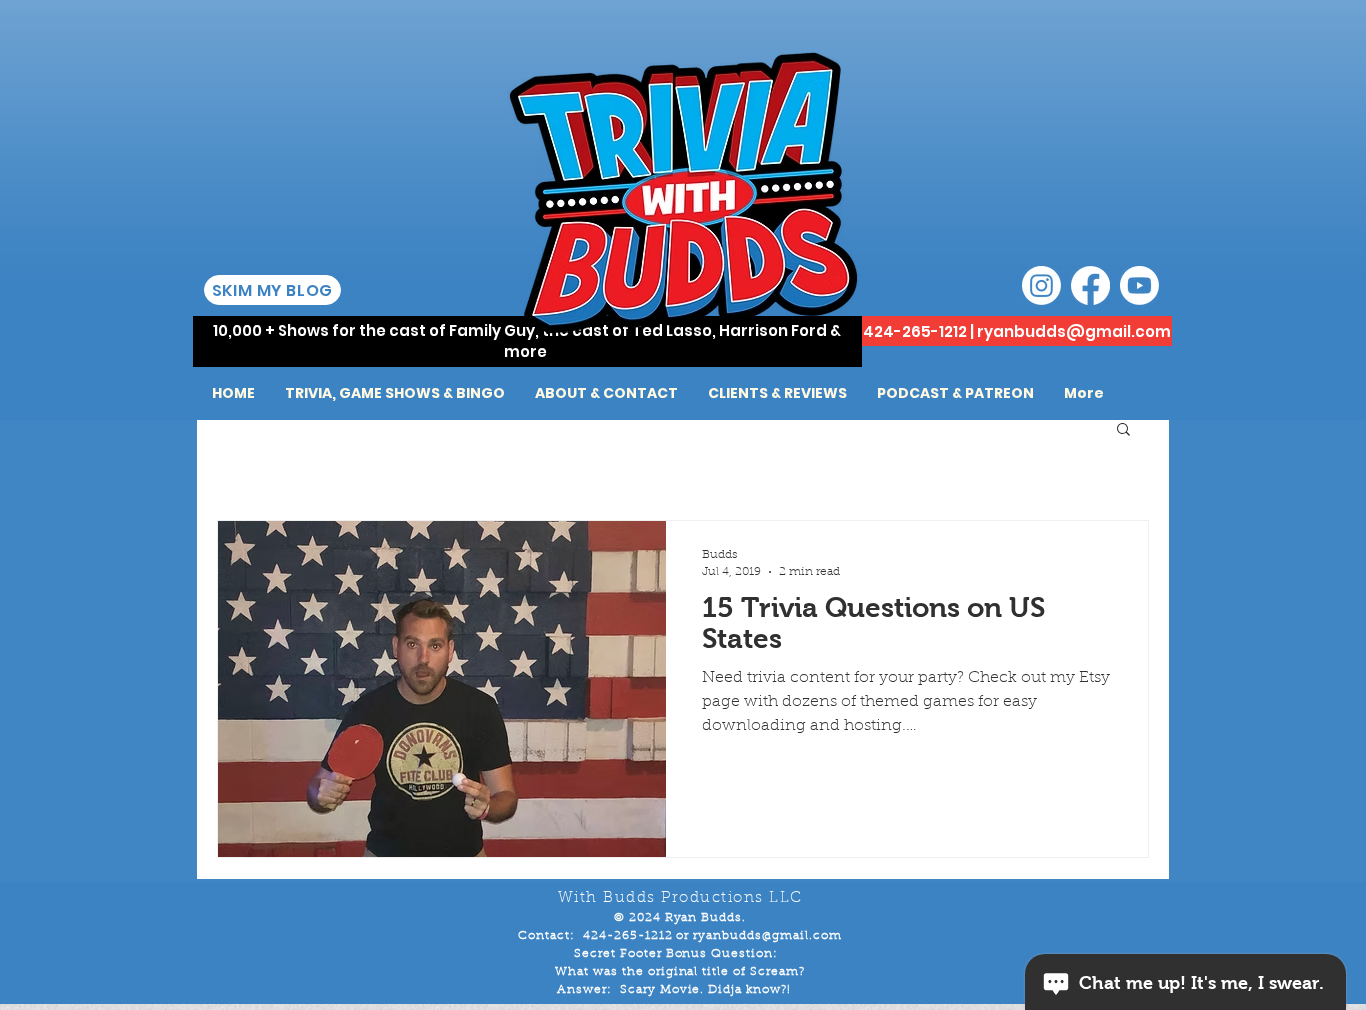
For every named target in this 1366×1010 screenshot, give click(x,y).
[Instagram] (1041, 285)
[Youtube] (1139, 285)
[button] (1123, 430)
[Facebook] (1090, 285)
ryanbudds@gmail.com (1074, 331)
